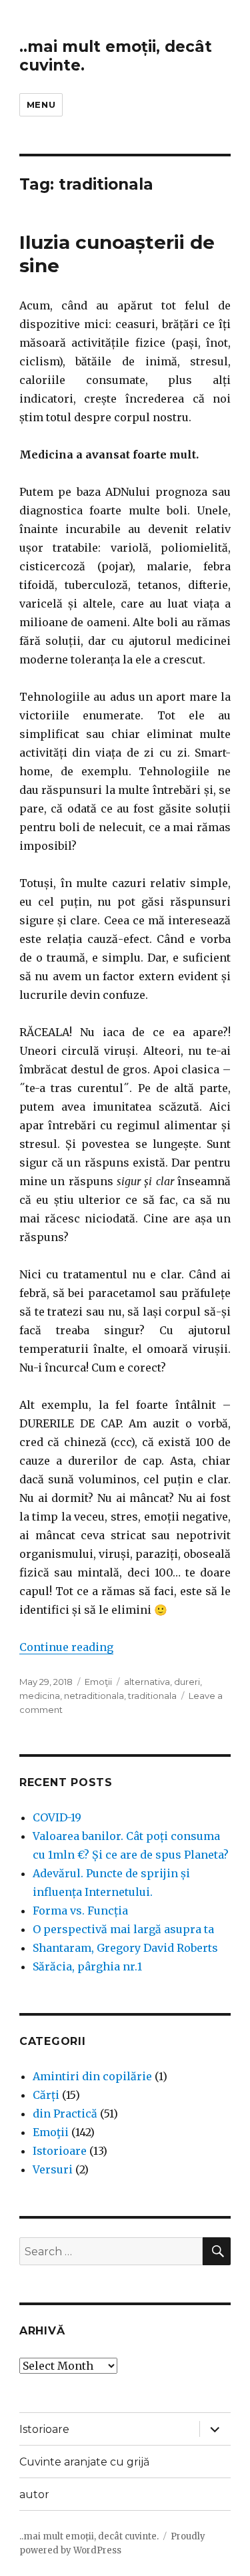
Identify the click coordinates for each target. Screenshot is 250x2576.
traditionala (152, 1696)
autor (34, 2494)
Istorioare (60, 2151)
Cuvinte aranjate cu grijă (84, 2462)
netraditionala (94, 1696)
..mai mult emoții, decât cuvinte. (89, 2536)
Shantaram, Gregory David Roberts (125, 1948)
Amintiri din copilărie (92, 2076)
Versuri (53, 2169)
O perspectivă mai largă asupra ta (123, 1929)
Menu (41, 104)
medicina (40, 1696)
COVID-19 (57, 1817)
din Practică (65, 2114)
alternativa (147, 1682)
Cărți (46, 2095)
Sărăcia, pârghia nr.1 (87, 1966)
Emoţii (98, 1682)
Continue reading (66, 1647)
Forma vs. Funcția (80, 1911)
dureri (187, 1682)
